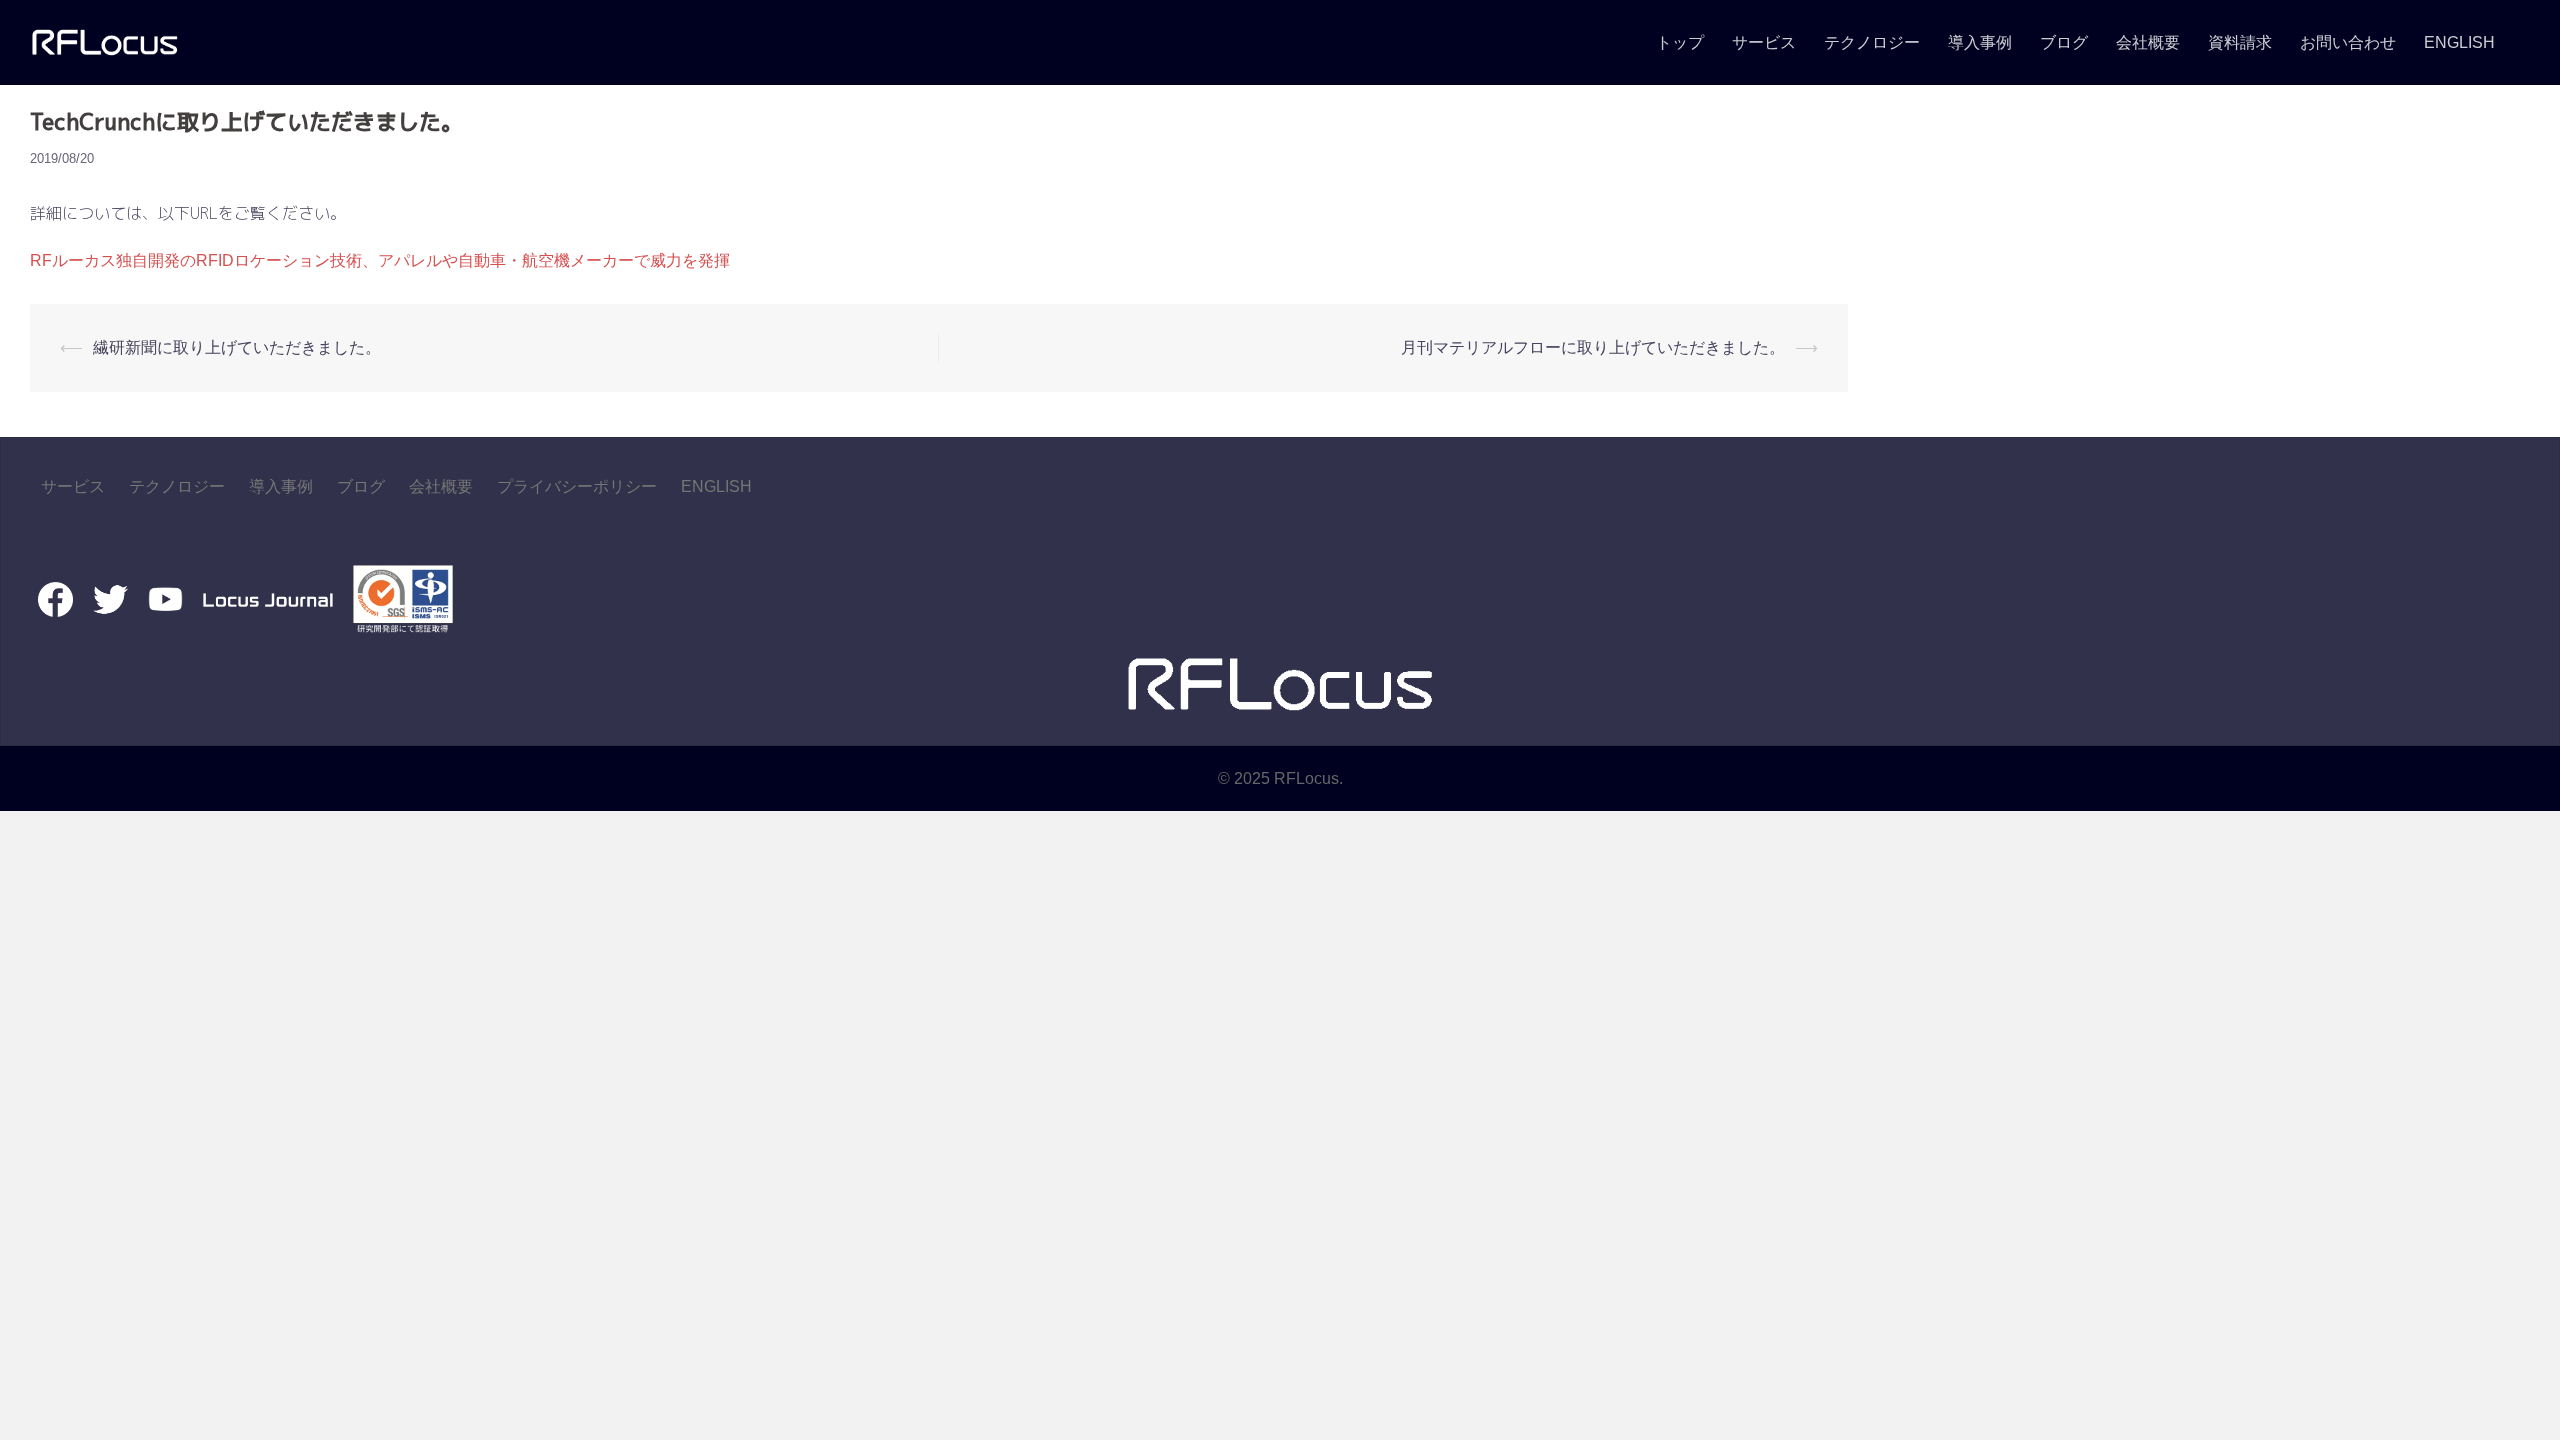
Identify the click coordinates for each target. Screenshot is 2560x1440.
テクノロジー (1872, 42)
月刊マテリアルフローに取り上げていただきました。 (1593, 347)
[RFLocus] (105, 41)
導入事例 (1980, 42)
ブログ (2064, 42)
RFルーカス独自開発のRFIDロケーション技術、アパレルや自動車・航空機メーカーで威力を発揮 (380, 260)
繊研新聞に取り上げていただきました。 (237, 347)
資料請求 (2240, 42)
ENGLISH (2459, 42)
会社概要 (2148, 42)
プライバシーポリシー (577, 486)
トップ (1680, 42)
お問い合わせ (2348, 42)
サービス (1764, 42)
